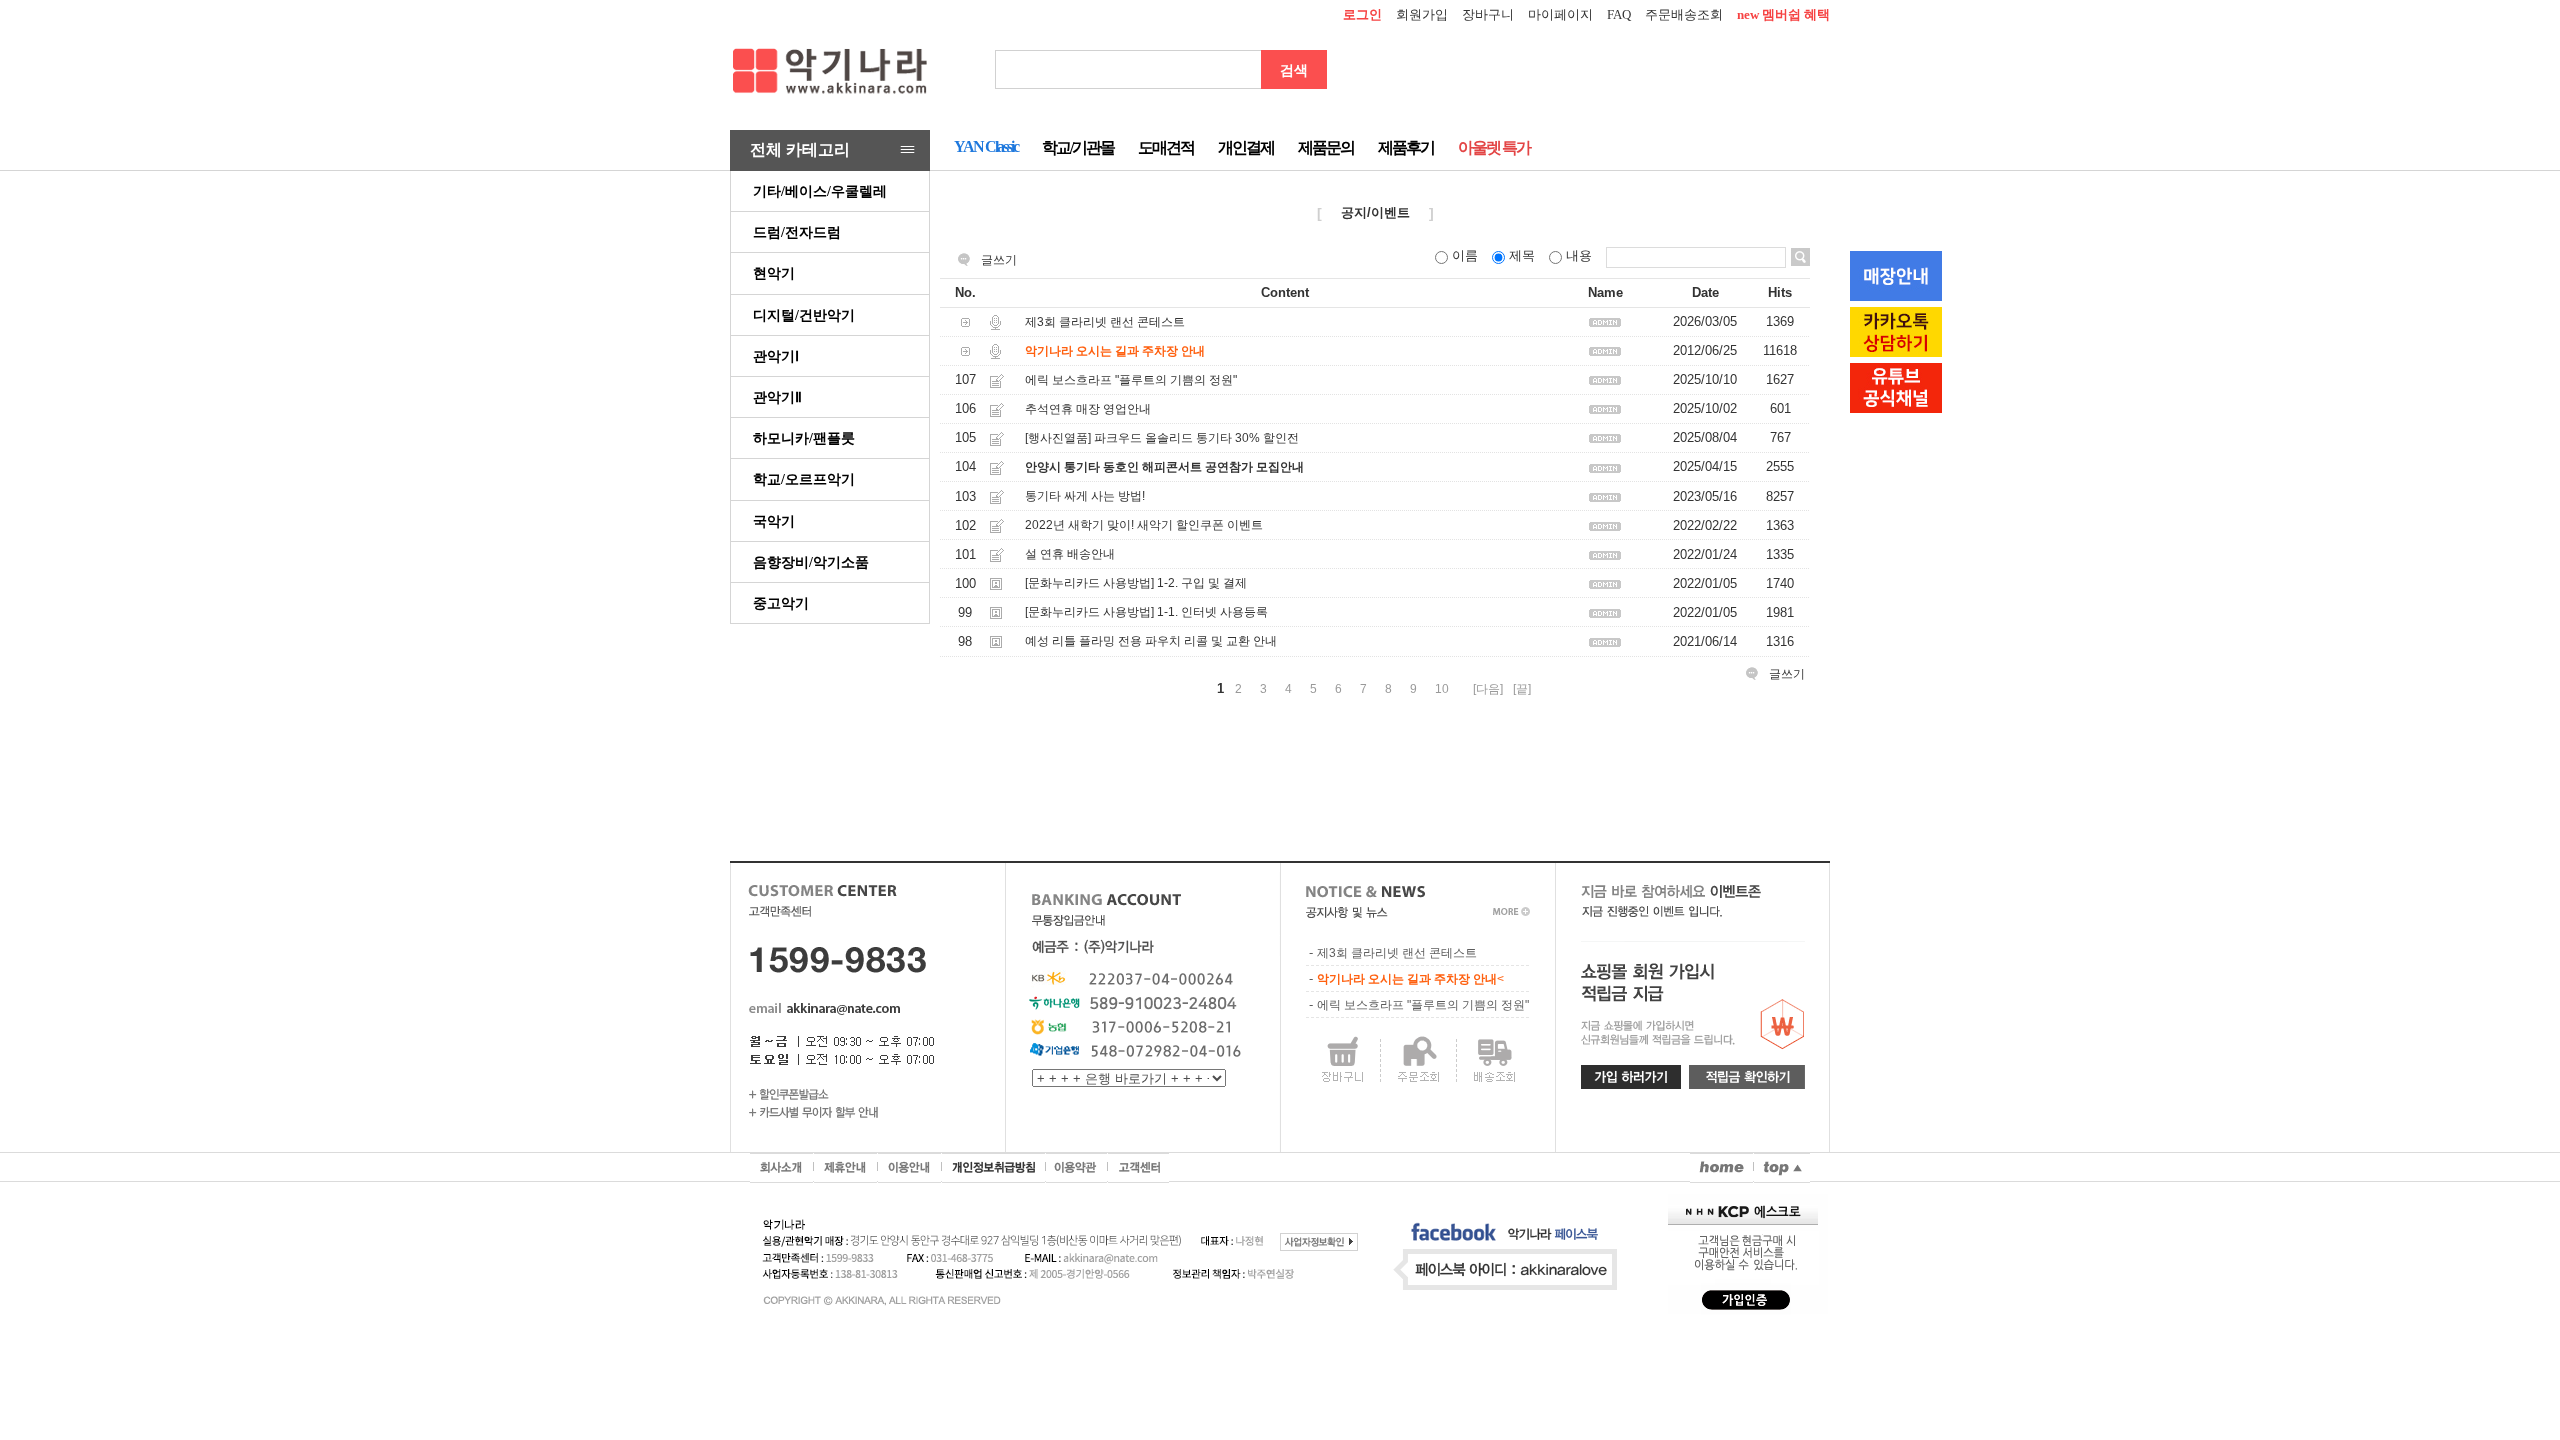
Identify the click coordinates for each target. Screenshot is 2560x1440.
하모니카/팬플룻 (804, 438)
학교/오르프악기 (804, 479)
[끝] (1522, 689)
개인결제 (1246, 147)
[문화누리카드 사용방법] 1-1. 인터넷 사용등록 (1146, 612)
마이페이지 (1560, 14)
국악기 (774, 521)
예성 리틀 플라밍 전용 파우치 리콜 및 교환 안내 (1151, 642)
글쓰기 (999, 260)
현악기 (774, 273)
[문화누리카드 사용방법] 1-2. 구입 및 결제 (1136, 583)
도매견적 (1166, 147)
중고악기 (781, 603)
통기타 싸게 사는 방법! (1085, 496)
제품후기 (1406, 147)
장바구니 (1488, 14)
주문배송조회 (1684, 14)
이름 (1465, 255)
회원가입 (1422, 14)
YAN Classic (986, 146)
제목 (1522, 255)
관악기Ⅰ (776, 356)
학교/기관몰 (1078, 147)
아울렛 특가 (1494, 147)
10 (1442, 689)
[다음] (1488, 689)
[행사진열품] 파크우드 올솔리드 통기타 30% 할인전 (1162, 438)
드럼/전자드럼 (797, 232)
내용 (1579, 255)
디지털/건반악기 (804, 315)
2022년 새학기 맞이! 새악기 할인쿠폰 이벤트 (1144, 525)
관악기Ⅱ (777, 397)
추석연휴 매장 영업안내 (1088, 409)
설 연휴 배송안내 (1070, 554)
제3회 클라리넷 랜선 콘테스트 (1105, 322)
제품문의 (1326, 147)
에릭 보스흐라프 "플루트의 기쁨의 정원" (1131, 380)
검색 (1294, 70)
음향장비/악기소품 (811, 562)
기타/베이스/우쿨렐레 (820, 191)
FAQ (1619, 14)
